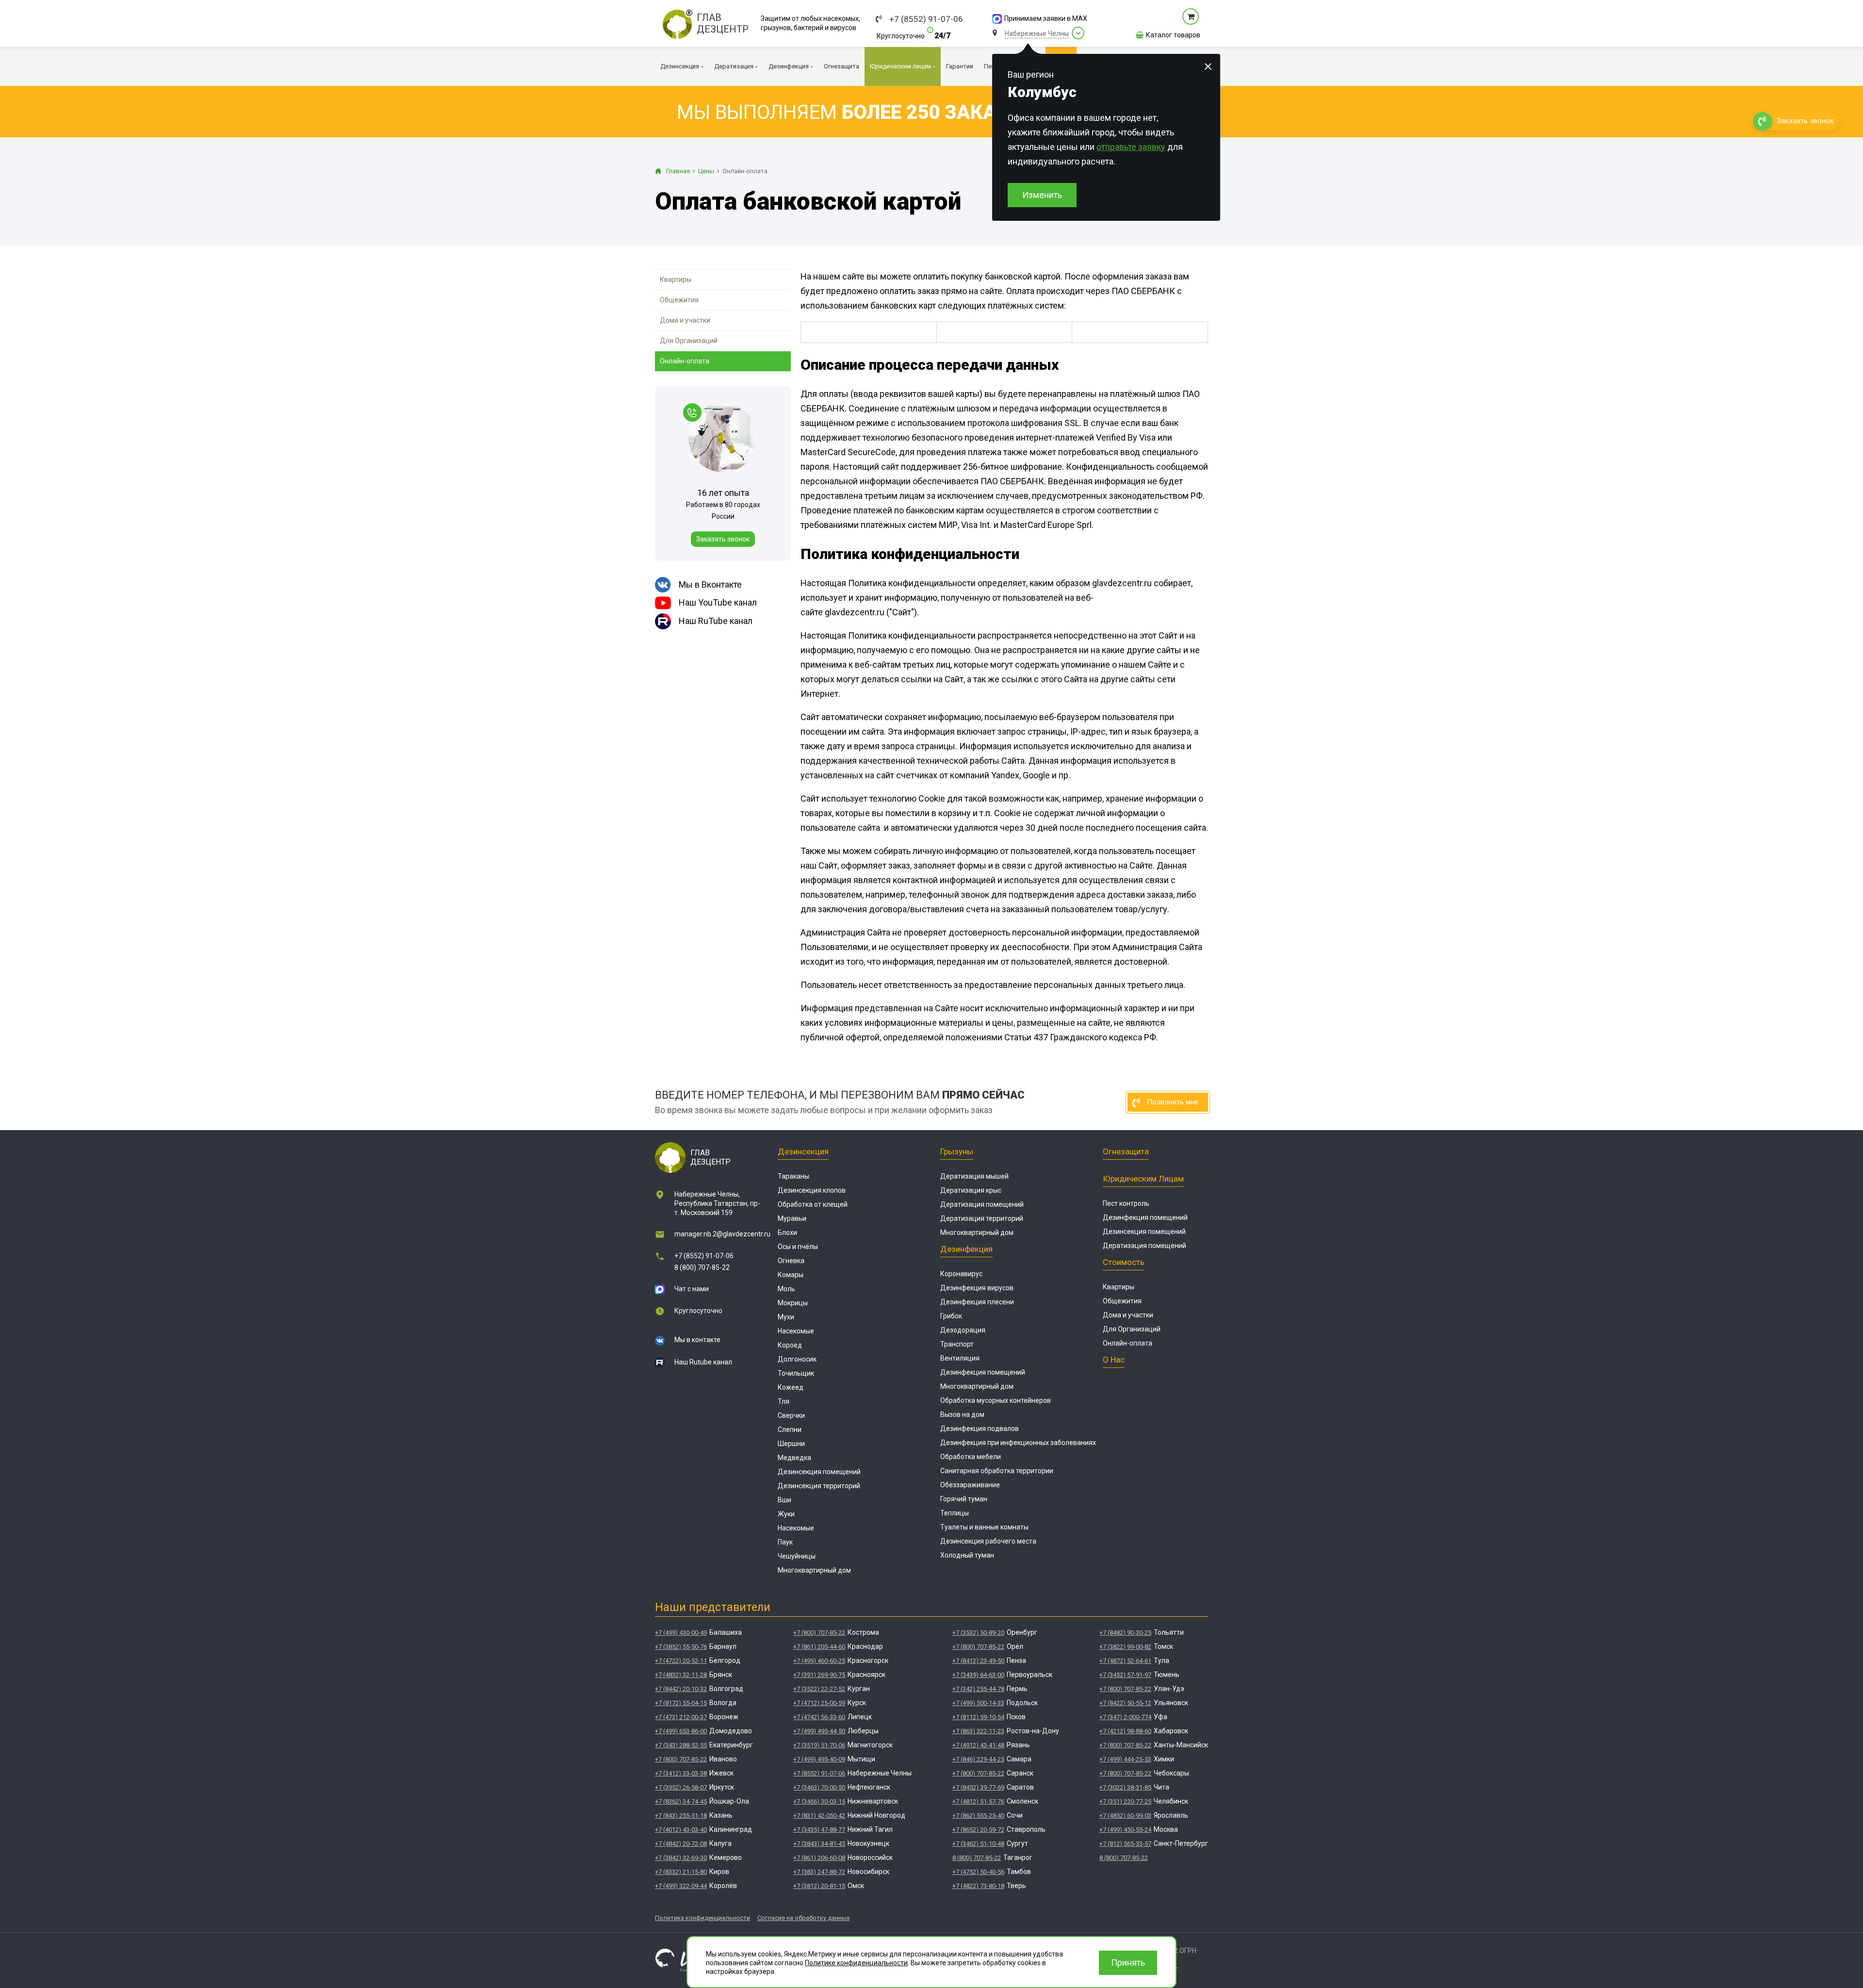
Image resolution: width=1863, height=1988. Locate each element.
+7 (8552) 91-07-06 (926, 19)
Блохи (787, 1232)
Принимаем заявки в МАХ (1046, 18)
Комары (791, 1275)
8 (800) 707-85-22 (702, 1267)
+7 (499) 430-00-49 (681, 1633)
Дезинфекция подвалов (980, 1429)
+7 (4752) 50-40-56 (978, 1872)
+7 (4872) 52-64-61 (1125, 1661)
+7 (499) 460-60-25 (819, 1661)
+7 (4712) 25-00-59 (819, 1703)
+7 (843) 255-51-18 (681, 1815)
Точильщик (796, 1373)
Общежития (679, 300)
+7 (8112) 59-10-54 (978, 1717)
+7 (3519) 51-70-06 (819, 1745)
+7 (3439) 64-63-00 (978, 1675)
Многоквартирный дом (814, 1570)
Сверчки (791, 1415)
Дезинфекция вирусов (977, 1288)
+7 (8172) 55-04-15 (681, 1703)
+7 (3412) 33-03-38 (681, 1773)
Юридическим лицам (1143, 1179)
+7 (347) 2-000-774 (1125, 1717)
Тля (784, 1401)
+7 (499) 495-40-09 (819, 1759)
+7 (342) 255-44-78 (978, 1689)
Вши (784, 1500)
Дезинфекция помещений (983, 1372)
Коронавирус (961, 1274)
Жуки (786, 1514)
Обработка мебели (971, 1457)
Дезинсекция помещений (819, 1472)
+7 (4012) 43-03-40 (681, 1830)
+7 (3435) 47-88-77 (819, 1830)
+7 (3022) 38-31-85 (1125, 1787)
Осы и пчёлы (798, 1247)
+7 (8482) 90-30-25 (1125, 1633)
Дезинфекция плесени (977, 1302)
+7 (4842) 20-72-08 (681, 1844)
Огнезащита (1126, 1151)
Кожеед (791, 1387)
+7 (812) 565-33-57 (1125, 1844)
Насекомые (796, 1331)
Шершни (791, 1444)
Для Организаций (689, 341)
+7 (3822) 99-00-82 (1125, 1647)
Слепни (790, 1429)
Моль (786, 1289)
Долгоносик (797, 1359)
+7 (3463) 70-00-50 (819, 1787)
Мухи (786, 1317)
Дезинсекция (803, 1151)
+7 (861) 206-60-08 (819, 1858)
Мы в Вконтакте (710, 584)
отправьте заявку (1131, 147)
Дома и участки (685, 320)
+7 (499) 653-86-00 (681, 1731)
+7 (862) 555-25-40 (978, 1815)
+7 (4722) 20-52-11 (681, 1661)
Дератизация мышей (974, 1176)
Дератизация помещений (982, 1204)
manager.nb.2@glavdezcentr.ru (722, 1234)
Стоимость (1124, 1262)
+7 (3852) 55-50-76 (681, 1647)
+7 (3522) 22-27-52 (819, 1689)
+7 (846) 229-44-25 (978, 1759)
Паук (785, 1542)
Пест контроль (1126, 1203)
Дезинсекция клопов (812, 1190)
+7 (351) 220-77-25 (1125, 1801)
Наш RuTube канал (716, 621)
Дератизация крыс (971, 1190)
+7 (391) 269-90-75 (819, 1675)
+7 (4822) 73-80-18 (978, 1886)
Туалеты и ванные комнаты (984, 1527)
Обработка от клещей (813, 1204)
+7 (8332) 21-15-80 (681, 1872)
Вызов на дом (962, 1414)
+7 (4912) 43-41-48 (978, 1745)
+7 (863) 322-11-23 (978, 1731)
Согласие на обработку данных (803, 1918)
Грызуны (957, 1151)
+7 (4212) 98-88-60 (1125, 1731)
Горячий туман (964, 1499)
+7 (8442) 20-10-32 (681, 1689)
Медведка (794, 1458)
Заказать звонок (723, 539)
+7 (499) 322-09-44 (681, 1886)
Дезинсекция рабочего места (988, 1541)
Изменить (1042, 195)
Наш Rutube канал (703, 1362)
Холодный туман (967, 1555)
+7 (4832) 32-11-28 (681, 1675)
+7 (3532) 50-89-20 (978, 1633)
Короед (790, 1345)
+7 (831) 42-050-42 (819, 1815)
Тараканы (793, 1176)
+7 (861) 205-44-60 (819, 1647)
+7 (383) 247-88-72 (819, 1872)
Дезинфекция (966, 1249)
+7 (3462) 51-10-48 (978, 1844)
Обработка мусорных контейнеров (996, 1400)
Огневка (791, 1261)
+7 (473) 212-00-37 (681, 1717)
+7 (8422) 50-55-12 (1125, 1703)
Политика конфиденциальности (703, 1918)
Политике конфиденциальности (856, 1963)
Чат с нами (692, 1289)
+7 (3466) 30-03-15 (819, 1801)
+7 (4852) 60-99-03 (1125, 1815)
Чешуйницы (797, 1556)
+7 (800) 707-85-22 (681, 1759)
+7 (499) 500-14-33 (978, 1703)
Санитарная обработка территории (997, 1471)
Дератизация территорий (982, 1218)
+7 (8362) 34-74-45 (681, 1801)
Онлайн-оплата (685, 361)
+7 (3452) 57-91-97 (1125, 1675)
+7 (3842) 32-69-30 (681, 1858)
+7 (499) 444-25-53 (1125, 1759)
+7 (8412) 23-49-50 (978, 1661)
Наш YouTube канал (718, 602)
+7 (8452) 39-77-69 (978, 1787)
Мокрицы (793, 1303)
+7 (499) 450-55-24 (1125, 1830)
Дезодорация (963, 1330)
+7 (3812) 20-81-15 (819, 1886)
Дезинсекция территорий (819, 1486)
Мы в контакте (697, 1340)
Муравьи (792, 1218)
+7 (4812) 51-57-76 (978, 1801)
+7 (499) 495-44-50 (819, 1731)
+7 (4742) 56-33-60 (819, 1717)
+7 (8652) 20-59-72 (978, 1830)
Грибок (951, 1316)
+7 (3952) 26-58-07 (681, 1787)
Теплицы (955, 1513)
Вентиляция (960, 1358)
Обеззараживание (970, 1485)
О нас (1114, 1360)
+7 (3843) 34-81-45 (819, 1844)
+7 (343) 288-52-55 (681, 1745)
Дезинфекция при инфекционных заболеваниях (1018, 1443)
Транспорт (957, 1344)
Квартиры (676, 279)
